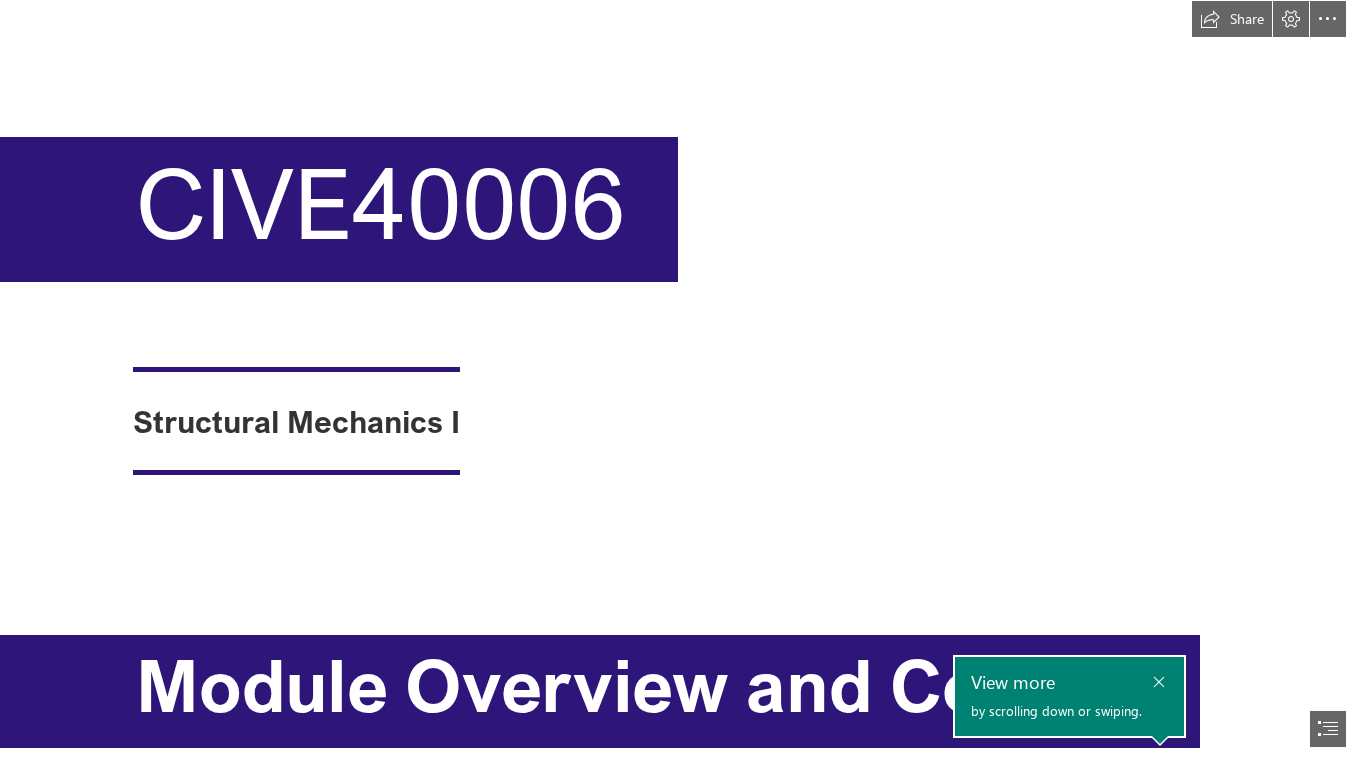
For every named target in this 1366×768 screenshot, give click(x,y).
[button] (1232, 19)
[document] (683, 384)
